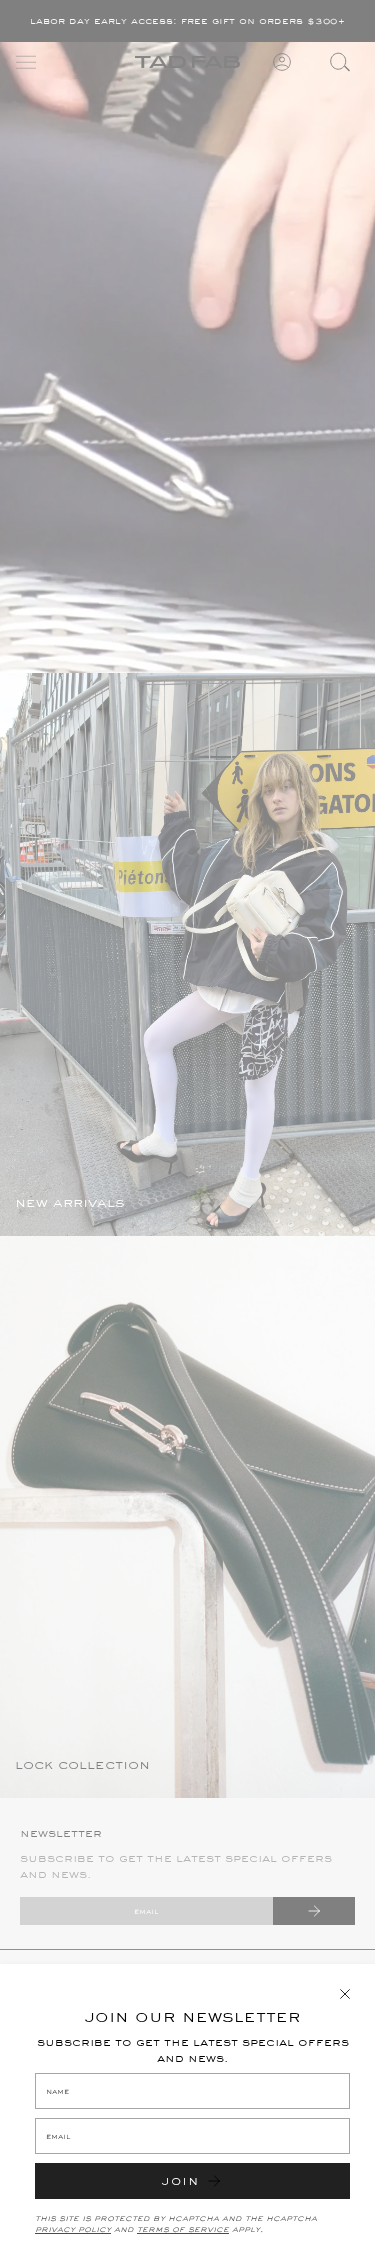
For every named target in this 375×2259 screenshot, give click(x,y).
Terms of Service (183, 2228)
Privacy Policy (73, 2228)
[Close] (345, 1994)
